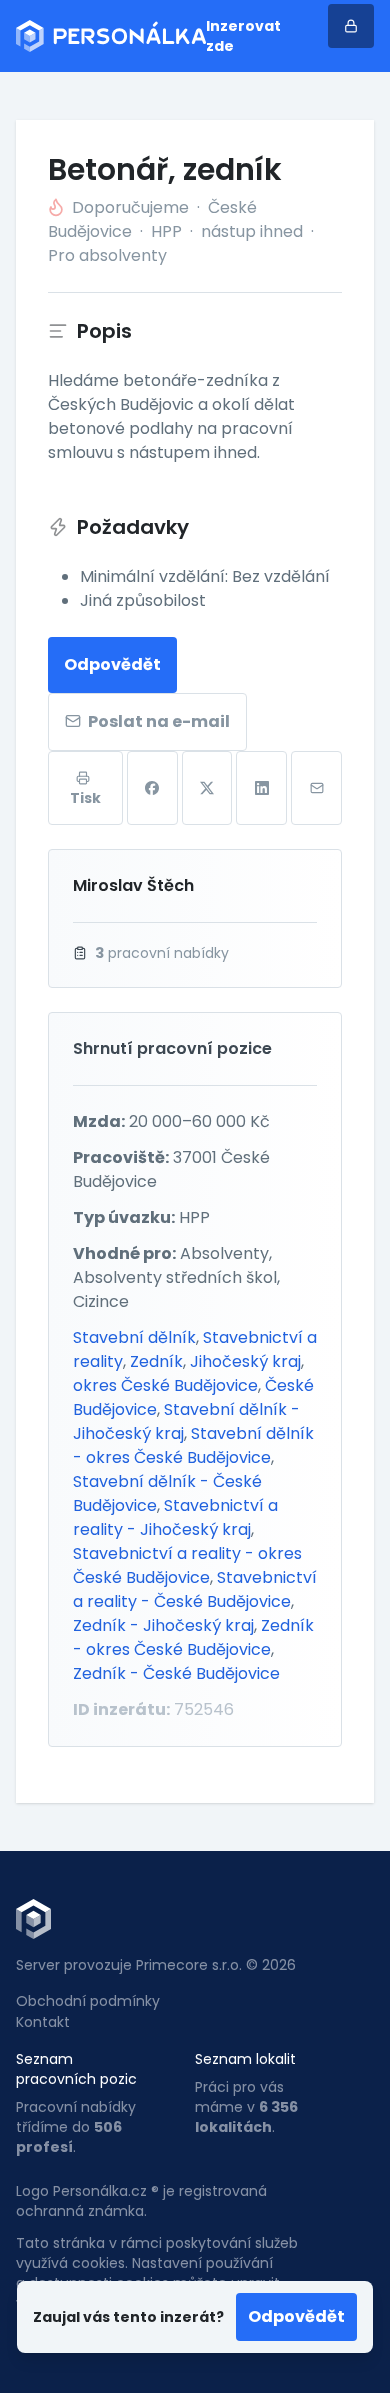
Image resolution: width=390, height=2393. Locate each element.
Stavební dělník (134, 1337)
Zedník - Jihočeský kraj (163, 1625)
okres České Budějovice (165, 1385)
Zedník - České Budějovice (176, 1673)
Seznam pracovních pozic (76, 2069)
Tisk (85, 798)
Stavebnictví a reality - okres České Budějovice (187, 1565)
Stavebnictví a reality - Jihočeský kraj (175, 1517)
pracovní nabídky (162, 953)
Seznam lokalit (245, 2059)
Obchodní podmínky (88, 2001)
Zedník (156, 1361)
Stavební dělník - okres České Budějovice (193, 1445)
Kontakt (43, 2022)
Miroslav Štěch (133, 885)
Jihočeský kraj (245, 1361)
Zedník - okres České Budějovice (193, 1637)
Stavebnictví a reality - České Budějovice (195, 1589)
